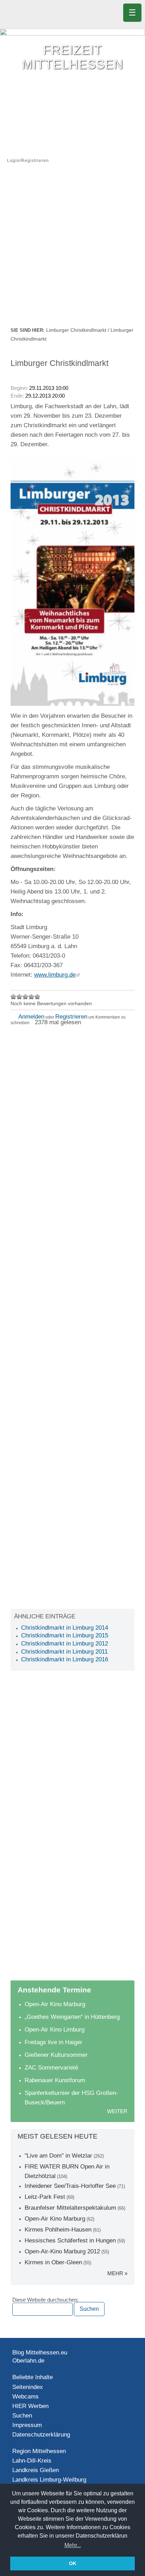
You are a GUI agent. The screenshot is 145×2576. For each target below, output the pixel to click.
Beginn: (20, 388)
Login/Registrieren (28, 161)
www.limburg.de (55, 975)
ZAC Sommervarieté (51, 2068)
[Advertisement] (72, 250)
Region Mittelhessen (39, 2451)
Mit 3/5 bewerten (26, 997)
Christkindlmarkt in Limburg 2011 (64, 1652)
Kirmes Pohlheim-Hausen (58, 2230)
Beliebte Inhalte (33, 2377)
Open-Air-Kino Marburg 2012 (62, 2251)
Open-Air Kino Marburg (55, 2004)
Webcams (26, 2397)
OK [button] (73, 2563)
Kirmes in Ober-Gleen (53, 2262)
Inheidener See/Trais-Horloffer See (70, 2186)
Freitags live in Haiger (53, 2042)
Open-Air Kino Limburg (55, 2030)
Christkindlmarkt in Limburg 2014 (65, 1628)
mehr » (117, 2273)
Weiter (117, 2111)
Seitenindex (28, 2387)
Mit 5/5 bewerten (37, 997)
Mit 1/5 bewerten (14, 997)
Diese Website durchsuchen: (45, 2300)
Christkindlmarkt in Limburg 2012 (65, 1644)
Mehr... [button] (73, 2545)
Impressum (27, 2425)
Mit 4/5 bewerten (31, 997)
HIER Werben (30, 2406)
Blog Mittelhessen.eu (40, 2353)
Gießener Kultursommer (56, 2055)
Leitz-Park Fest (45, 2197)
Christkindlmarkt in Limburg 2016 (65, 1659)
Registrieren (71, 1017)
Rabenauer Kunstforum (55, 2080)
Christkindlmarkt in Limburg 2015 (65, 1635)
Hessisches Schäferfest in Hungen (70, 2241)
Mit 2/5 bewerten (20, 997)
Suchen (22, 2416)
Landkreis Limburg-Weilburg (49, 2480)
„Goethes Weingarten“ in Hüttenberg (72, 2017)
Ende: (17, 396)
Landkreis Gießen (36, 2470)
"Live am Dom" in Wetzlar (58, 2156)
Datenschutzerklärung (41, 2435)
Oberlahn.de (28, 2361)
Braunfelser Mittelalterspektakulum (70, 2208)
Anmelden (31, 1017)
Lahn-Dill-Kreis (32, 2461)
